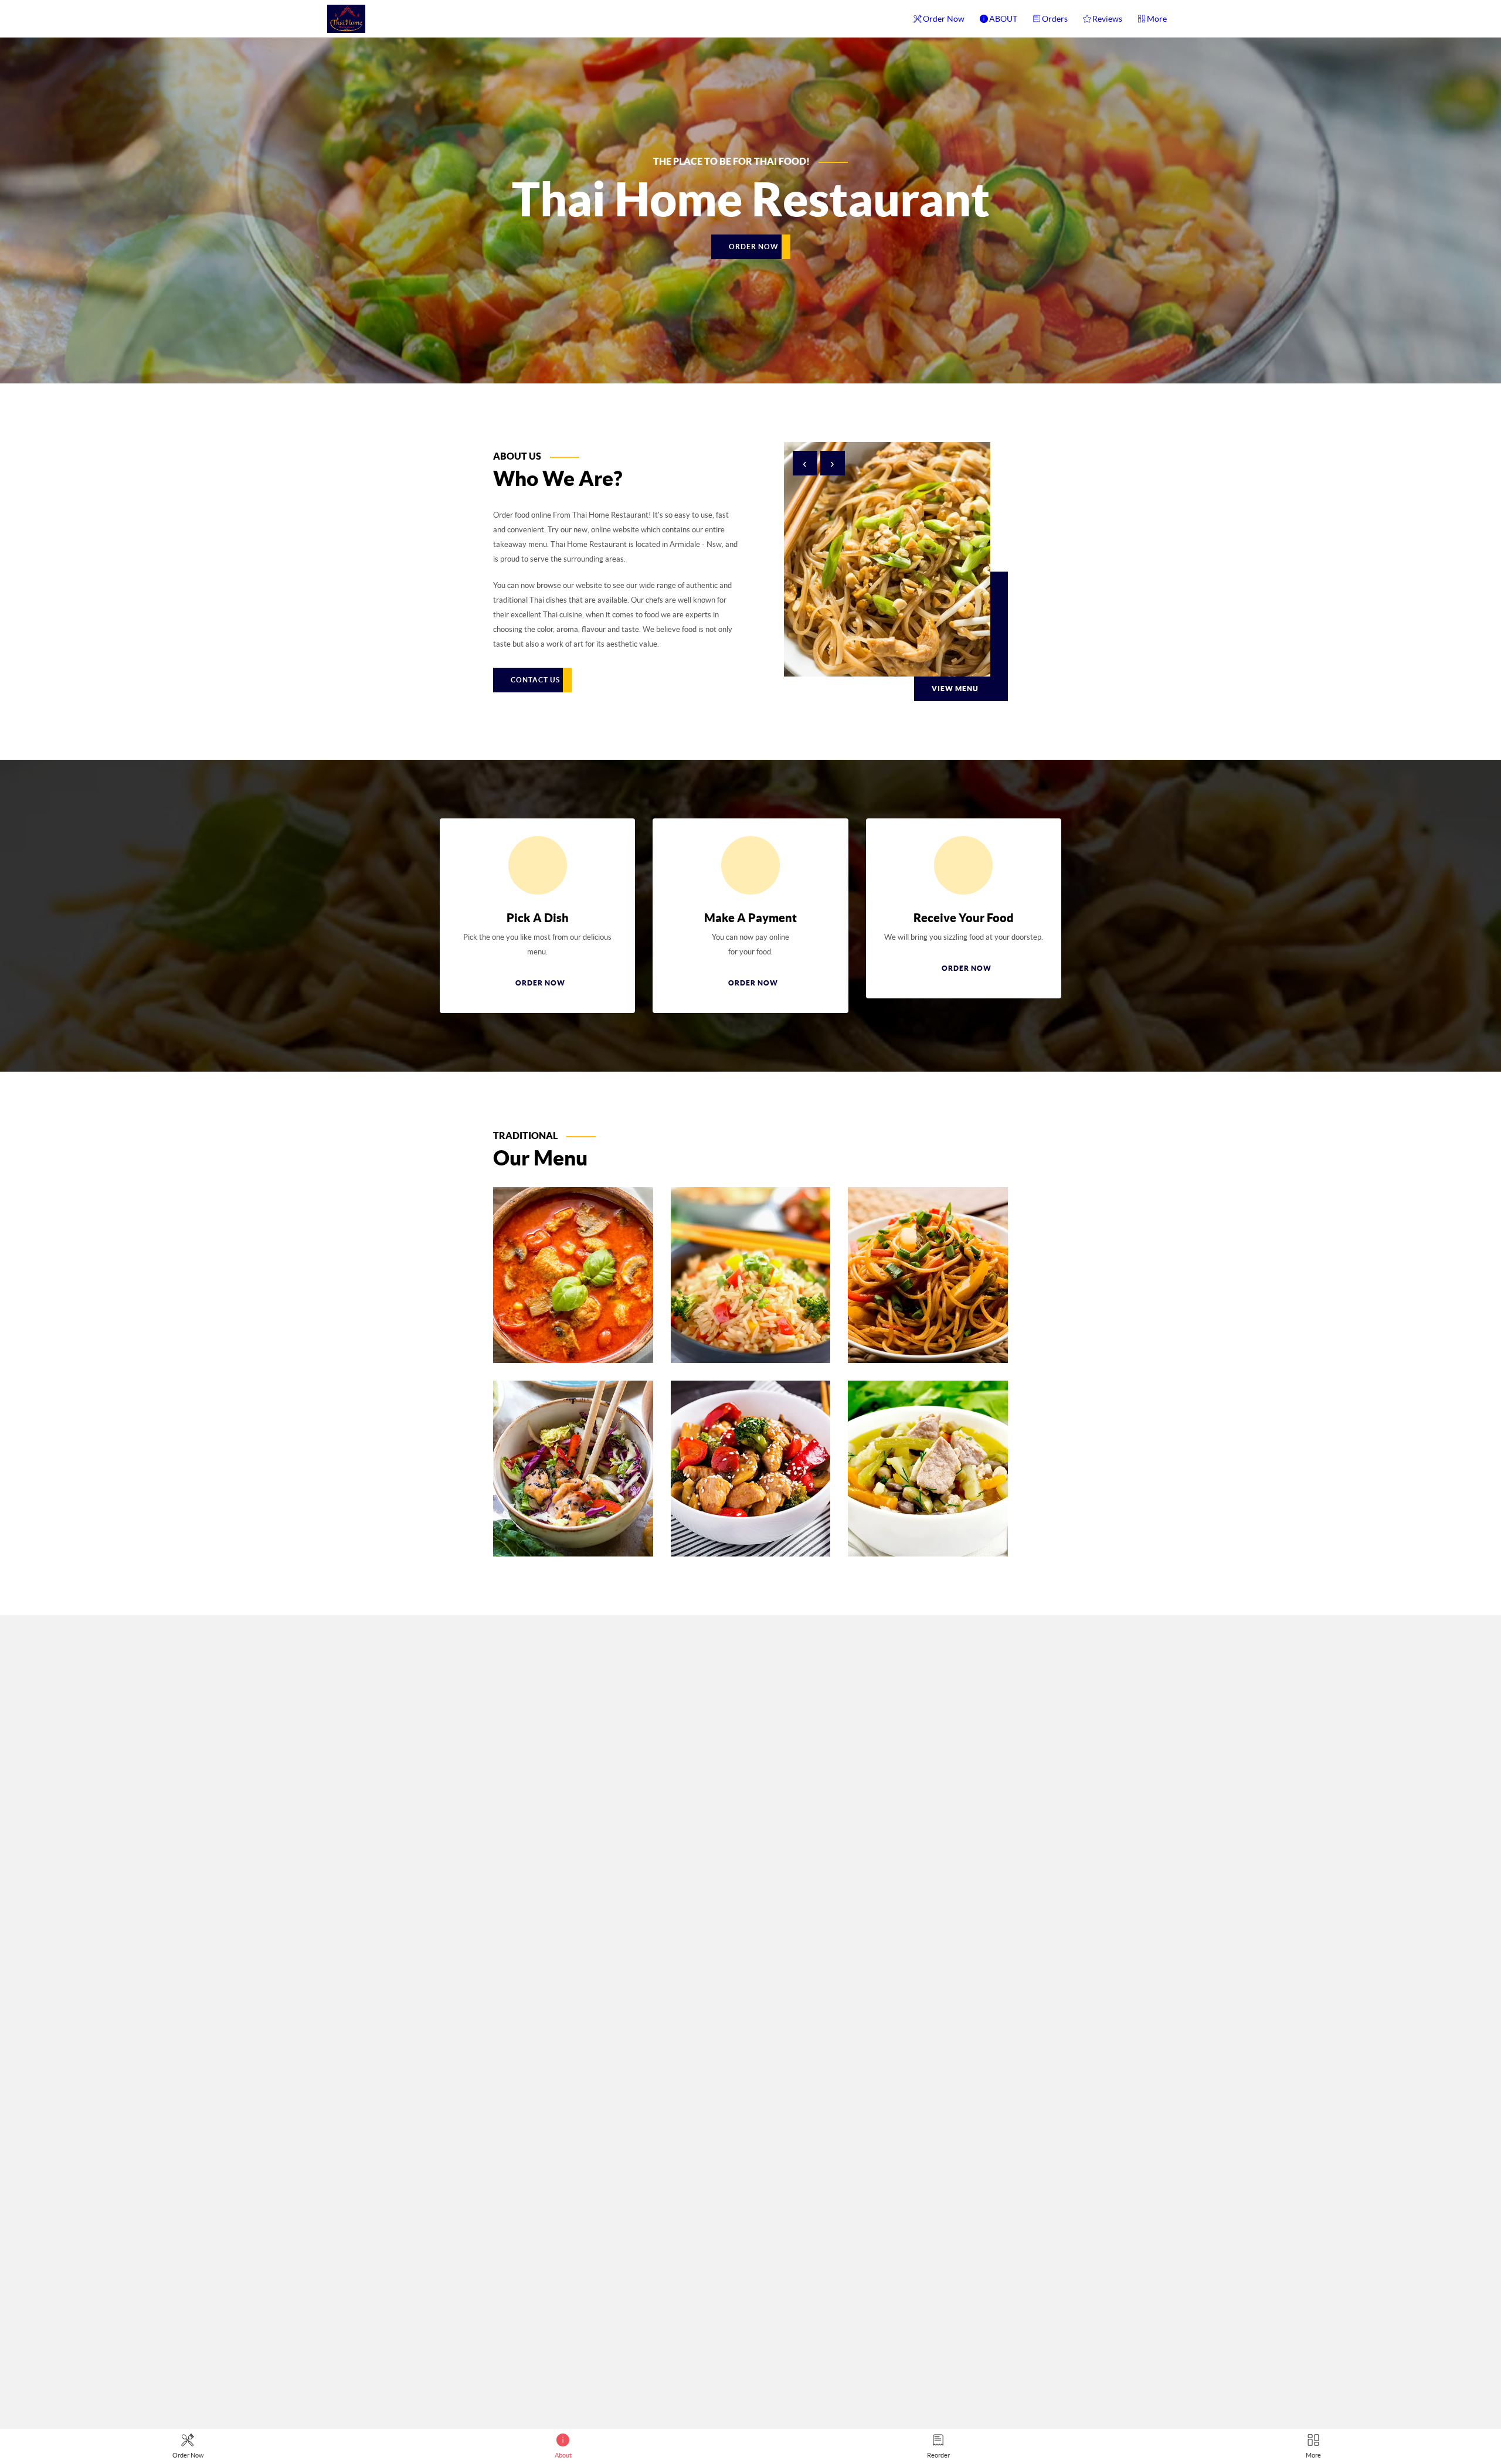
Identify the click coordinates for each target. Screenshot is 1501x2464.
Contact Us (535, 680)
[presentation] (805, 463)
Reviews (1107, 19)
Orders (1055, 19)
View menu (955, 689)
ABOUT (1003, 19)
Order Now (944, 19)
